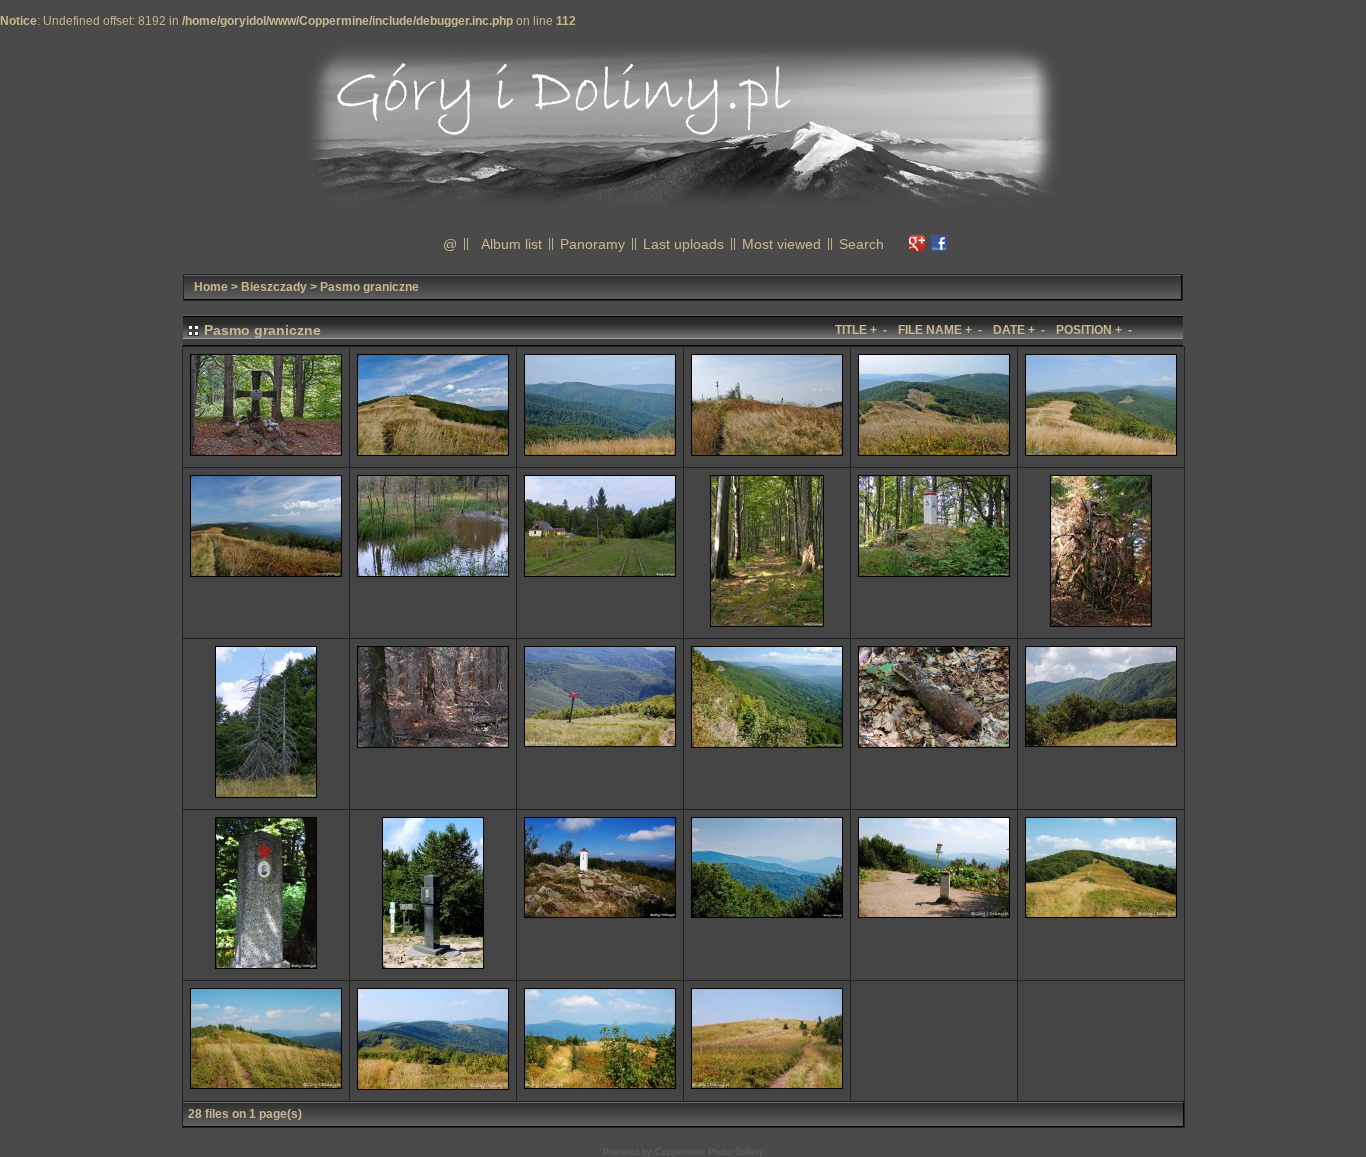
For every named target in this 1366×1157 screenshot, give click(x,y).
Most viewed (781, 244)
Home (211, 287)
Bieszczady (274, 287)
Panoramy (592, 244)
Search (861, 244)
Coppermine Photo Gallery (709, 1152)
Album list (511, 244)
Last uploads (683, 244)
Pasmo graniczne (369, 287)
